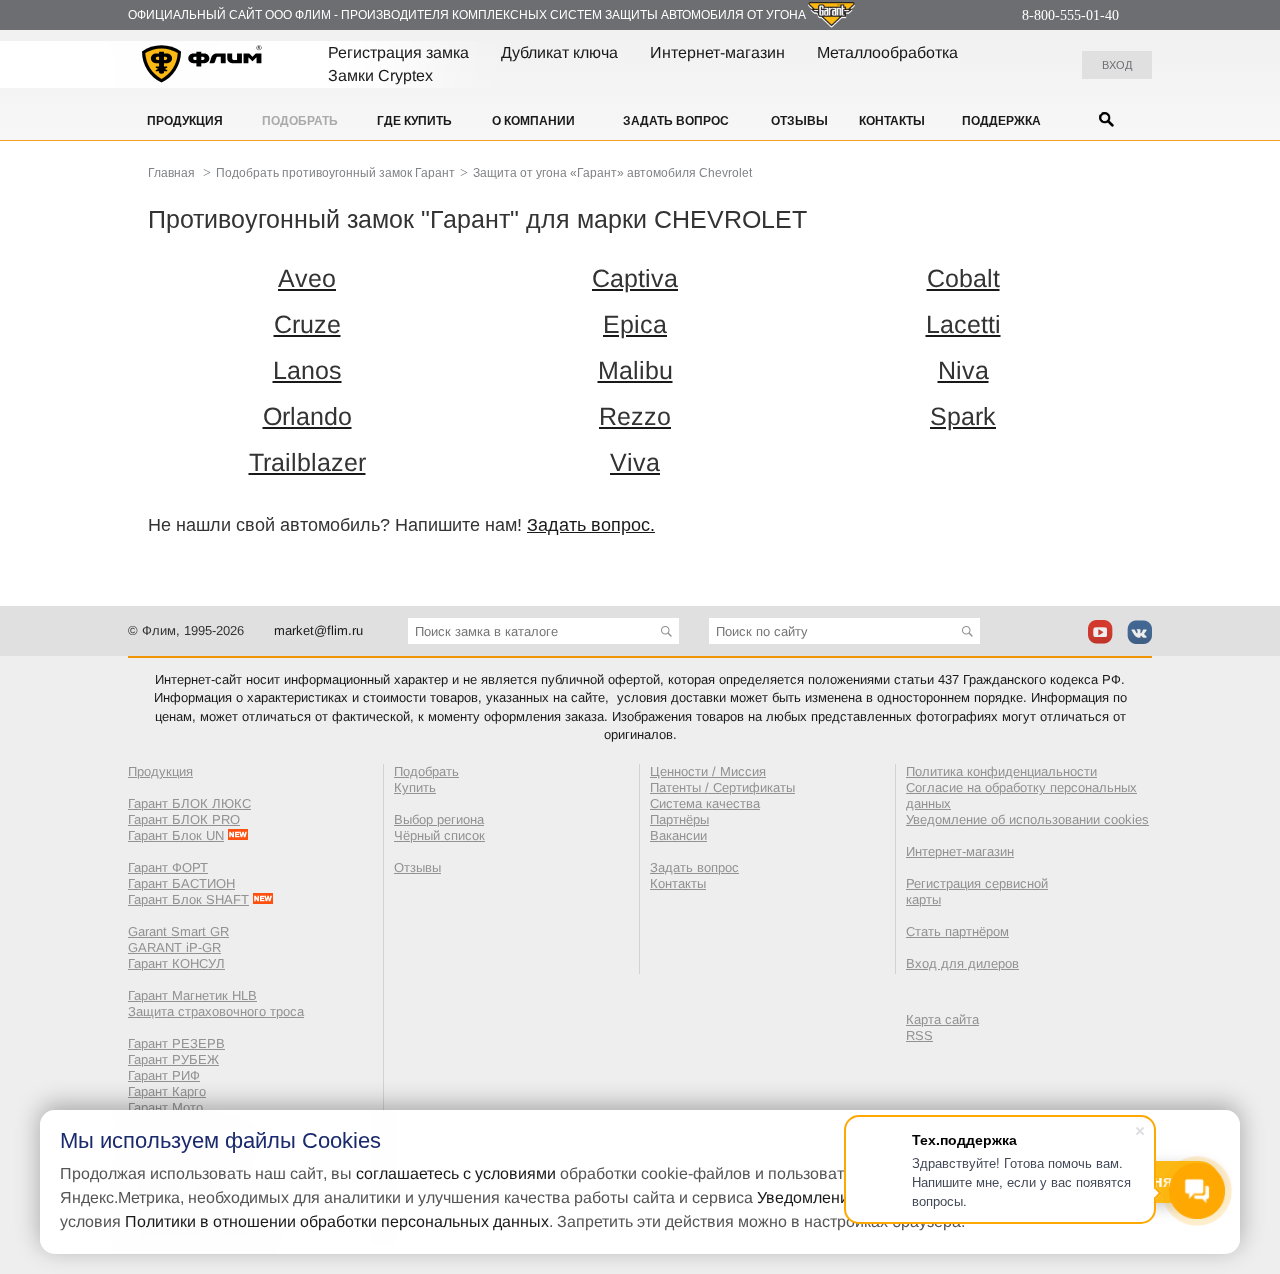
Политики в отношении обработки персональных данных (337, 1221)
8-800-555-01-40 (1070, 15)
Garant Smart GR (178, 931)
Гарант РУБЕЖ (173, 1059)
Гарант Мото (165, 1107)
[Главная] (202, 67)
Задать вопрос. (591, 525)
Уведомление (807, 1197)
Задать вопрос (676, 121)
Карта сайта (942, 1019)
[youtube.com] (1100, 632)
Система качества (705, 803)
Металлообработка (887, 52)
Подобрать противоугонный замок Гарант (335, 173)
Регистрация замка (398, 52)
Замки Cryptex (380, 75)
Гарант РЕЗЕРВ (176, 1043)
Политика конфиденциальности (1001, 771)
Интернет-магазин (717, 52)
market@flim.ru (318, 630)
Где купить (414, 121)
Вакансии (678, 835)
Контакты (892, 121)
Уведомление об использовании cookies (1027, 819)
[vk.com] (1139, 632)
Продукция (185, 121)
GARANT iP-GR (174, 947)
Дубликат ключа (559, 52)
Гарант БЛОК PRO (184, 819)
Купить (415, 787)
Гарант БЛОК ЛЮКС (189, 803)
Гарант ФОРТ (168, 867)
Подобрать (300, 121)
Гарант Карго (167, 1091)
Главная (171, 173)
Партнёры (679, 819)
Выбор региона (439, 819)
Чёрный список (439, 835)
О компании (533, 121)
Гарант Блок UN (176, 835)
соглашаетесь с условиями (456, 1173)
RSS (919, 1035)
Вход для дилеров (962, 963)
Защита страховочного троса (216, 1011)
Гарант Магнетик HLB (192, 995)
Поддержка (1001, 121)
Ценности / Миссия (708, 771)
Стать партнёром (957, 931)
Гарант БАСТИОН (181, 883)
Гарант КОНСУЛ (176, 963)
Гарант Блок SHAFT (188, 899)
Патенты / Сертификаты (722, 787)
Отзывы (799, 121)
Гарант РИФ (164, 1075)
